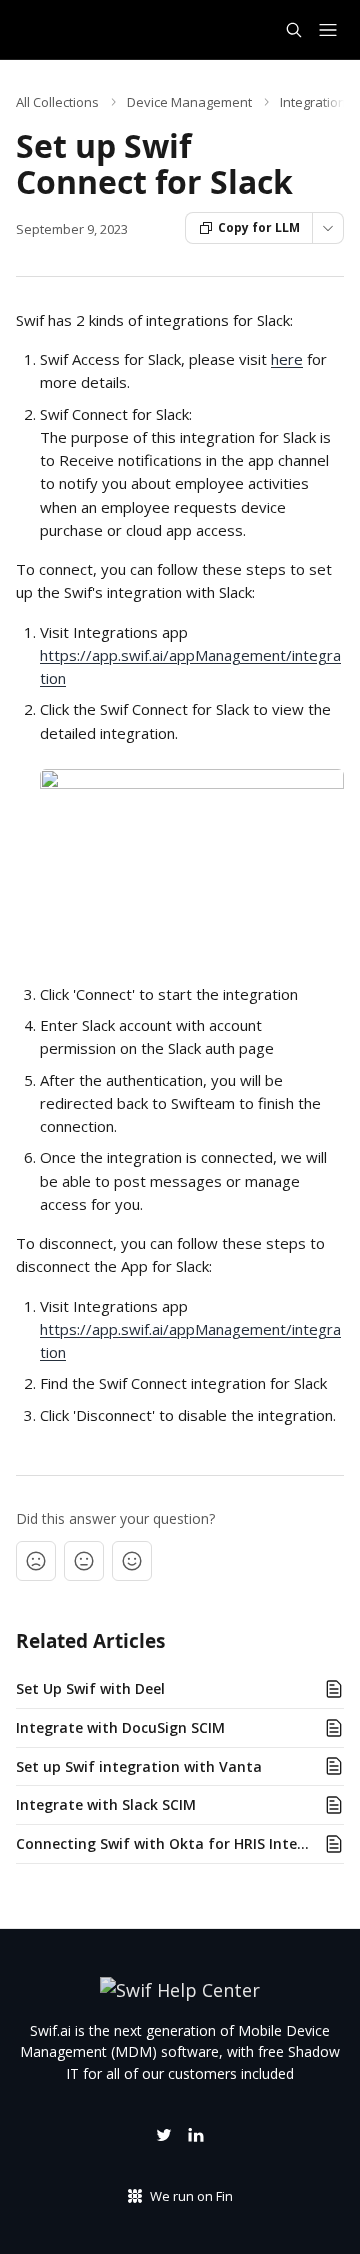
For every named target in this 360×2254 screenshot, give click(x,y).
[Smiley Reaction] (132, 1561)
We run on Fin (191, 2196)
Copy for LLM (259, 227)
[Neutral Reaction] (84, 1561)
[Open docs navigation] (328, 30)
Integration (313, 102)
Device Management (189, 102)
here (287, 359)
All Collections (57, 102)
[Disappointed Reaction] (36, 1561)
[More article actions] (328, 228)
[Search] (294, 30)
